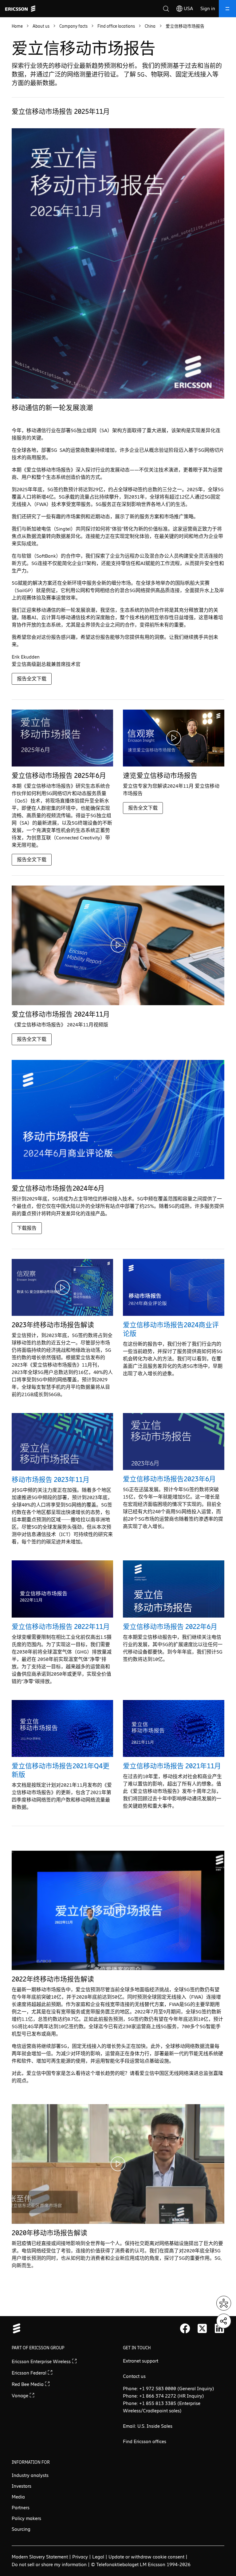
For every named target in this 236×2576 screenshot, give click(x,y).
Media (18, 2497)
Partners (21, 2508)
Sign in (208, 8)
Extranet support (141, 2361)
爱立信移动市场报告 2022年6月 (170, 1627)
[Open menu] (227, 9)
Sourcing (21, 2529)
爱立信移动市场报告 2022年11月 (61, 1627)
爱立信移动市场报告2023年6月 (169, 1479)
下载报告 (27, 1228)
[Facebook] (185, 2328)
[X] (202, 2328)
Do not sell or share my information (49, 2564)
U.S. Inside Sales (155, 2426)
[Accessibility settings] (224, 2303)
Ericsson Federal (30, 2373)
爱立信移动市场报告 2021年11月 (172, 1766)
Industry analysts (30, 2475)
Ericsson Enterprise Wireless (42, 2361)
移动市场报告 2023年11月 (51, 1480)
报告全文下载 (32, 679)
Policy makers (26, 2518)
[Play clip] (174, 738)
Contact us (134, 2376)
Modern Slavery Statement (40, 2557)
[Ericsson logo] (20, 9)
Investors (22, 2486)
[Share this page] (224, 2321)
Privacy (80, 2557)
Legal (98, 2557)
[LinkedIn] (219, 2328)
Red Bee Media (28, 2384)
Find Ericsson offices (145, 2441)
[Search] (166, 9)
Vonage (21, 2396)
